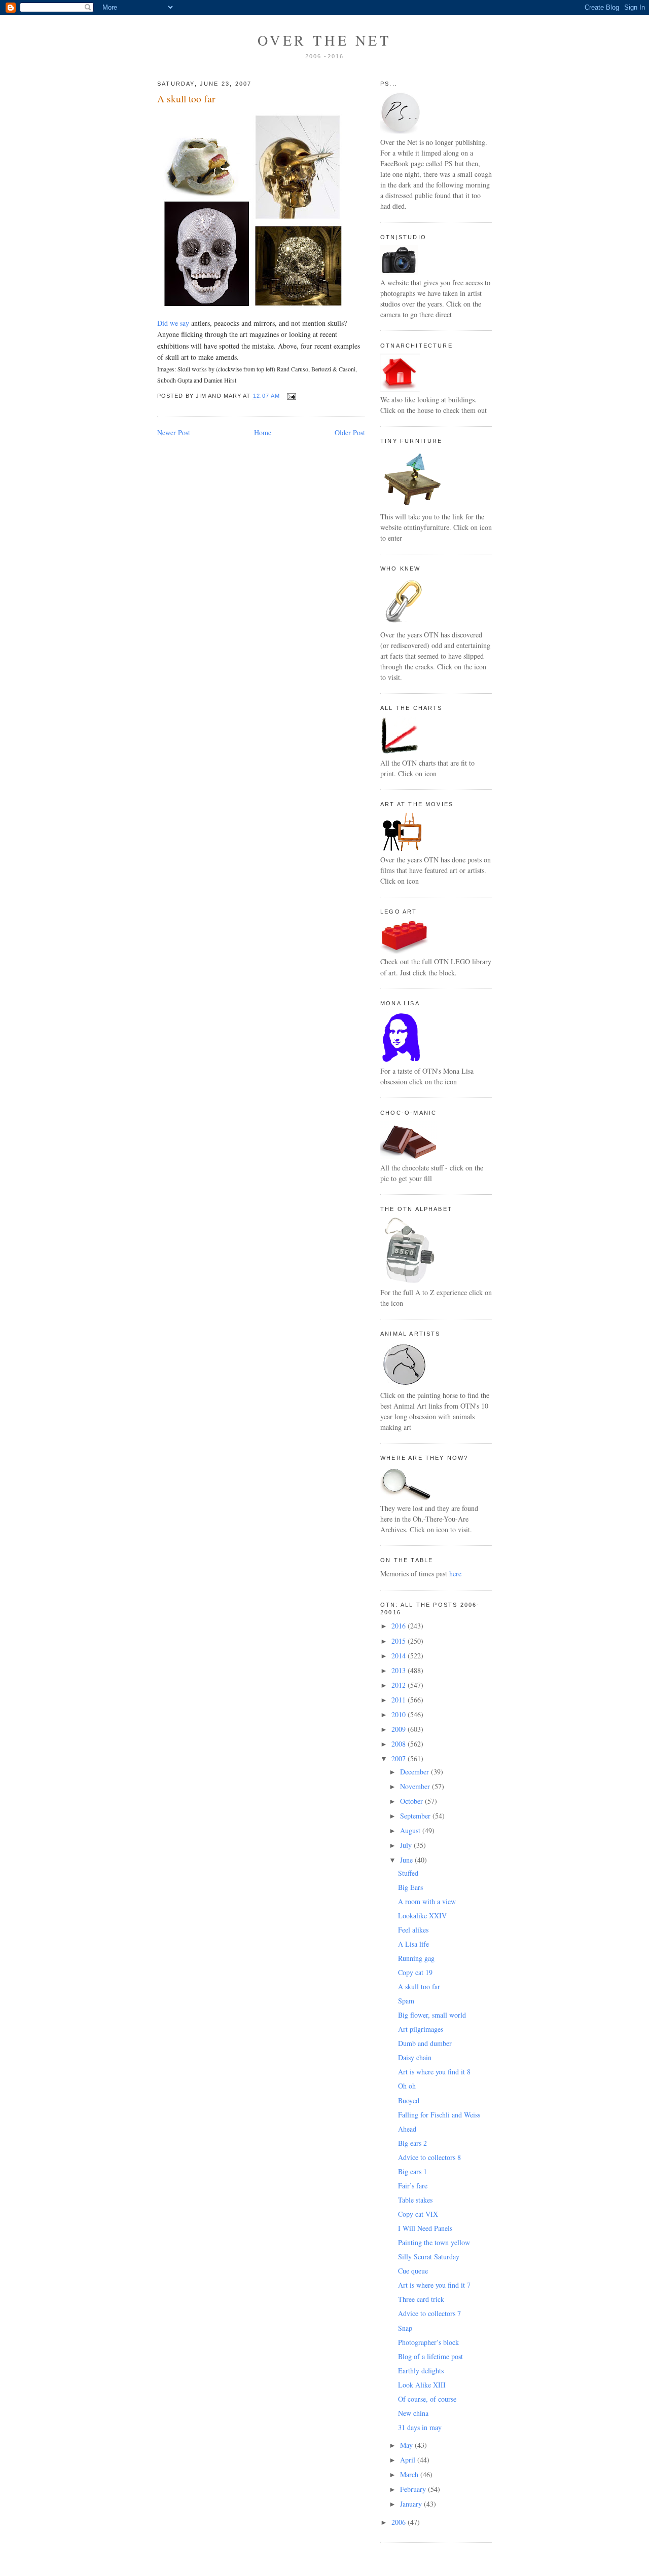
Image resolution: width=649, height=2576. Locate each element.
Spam (406, 2001)
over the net (324, 40)
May (407, 2445)
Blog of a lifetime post (430, 2356)
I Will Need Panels (425, 2228)
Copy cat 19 (415, 1972)
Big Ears (410, 1887)
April (409, 2460)
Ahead (407, 2129)
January (412, 2504)
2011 (400, 1700)
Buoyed (409, 2100)
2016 (400, 1626)
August (411, 1830)
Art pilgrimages (421, 2029)
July (407, 1845)
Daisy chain (415, 2057)
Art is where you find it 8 (434, 2072)
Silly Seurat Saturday (429, 2257)
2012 (400, 1685)
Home (263, 432)
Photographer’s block (428, 2342)
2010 (400, 1714)
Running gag (416, 1958)
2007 (400, 1758)
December (416, 1772)
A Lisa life (413, 1944)
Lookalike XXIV (422, 1916)
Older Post (350, 432)
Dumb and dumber (425, 2043)
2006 (400, 2522)
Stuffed (408, 1873)
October (412, 1801)
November (416, 1786)
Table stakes (415, 2200)
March (410, 2474)
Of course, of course (427, 2399)
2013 (400, 1670)
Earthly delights (421, 2371)
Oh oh (407, 2086)
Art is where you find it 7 (434, 2285)
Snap (405, 2328)
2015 (400, 1641)
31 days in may (420, 2427)
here (455, 1574)
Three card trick (421, 2299)
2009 (400, 1729)
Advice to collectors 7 (429, 2313)
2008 (400, 1744)
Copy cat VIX (418, 2214)
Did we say (173, 323)
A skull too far (186, 99)
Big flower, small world (432, 2015)
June (407, 1860)
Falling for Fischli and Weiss (439, 2115)
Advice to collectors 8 (429, 2157)
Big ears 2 (412, 2143)
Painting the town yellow (434, 2242)
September (416, 1816)
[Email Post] (290, 396)
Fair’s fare (413, 2186)
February (414, 2489)
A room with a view (427, 1901)
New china (413, 2413)
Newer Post (174, 432)
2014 (400, 1656)
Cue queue (413, 2271)
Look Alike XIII (422, 2385)
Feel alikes (413, 1930)
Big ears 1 (412, 2171)
